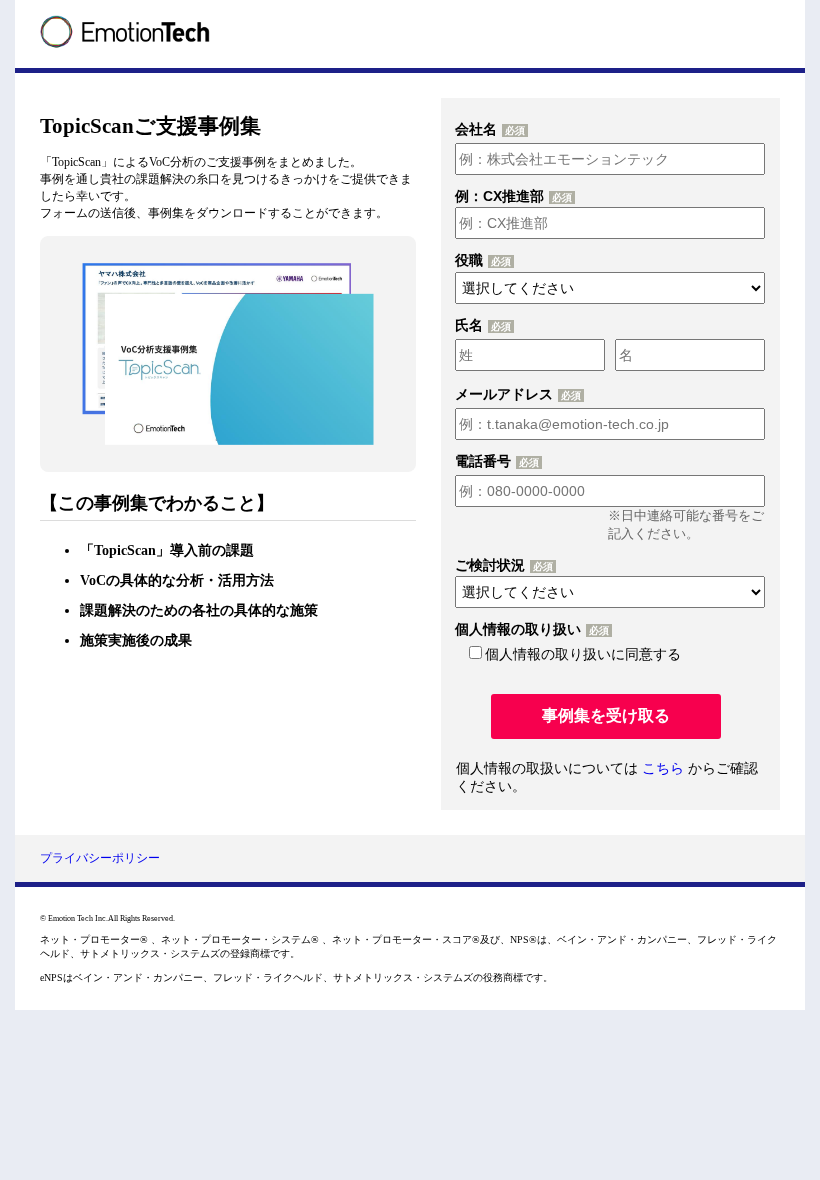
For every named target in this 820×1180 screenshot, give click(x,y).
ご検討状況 (490, 565)
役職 (469, 260)
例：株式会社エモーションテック (617, 130)
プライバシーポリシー (100, 858)
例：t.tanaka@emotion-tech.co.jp (617, 395)
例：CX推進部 (499, 196)
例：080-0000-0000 (617, 462)
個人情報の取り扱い (518, 629)
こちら (663, 768)
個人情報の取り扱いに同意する (583, 654)
